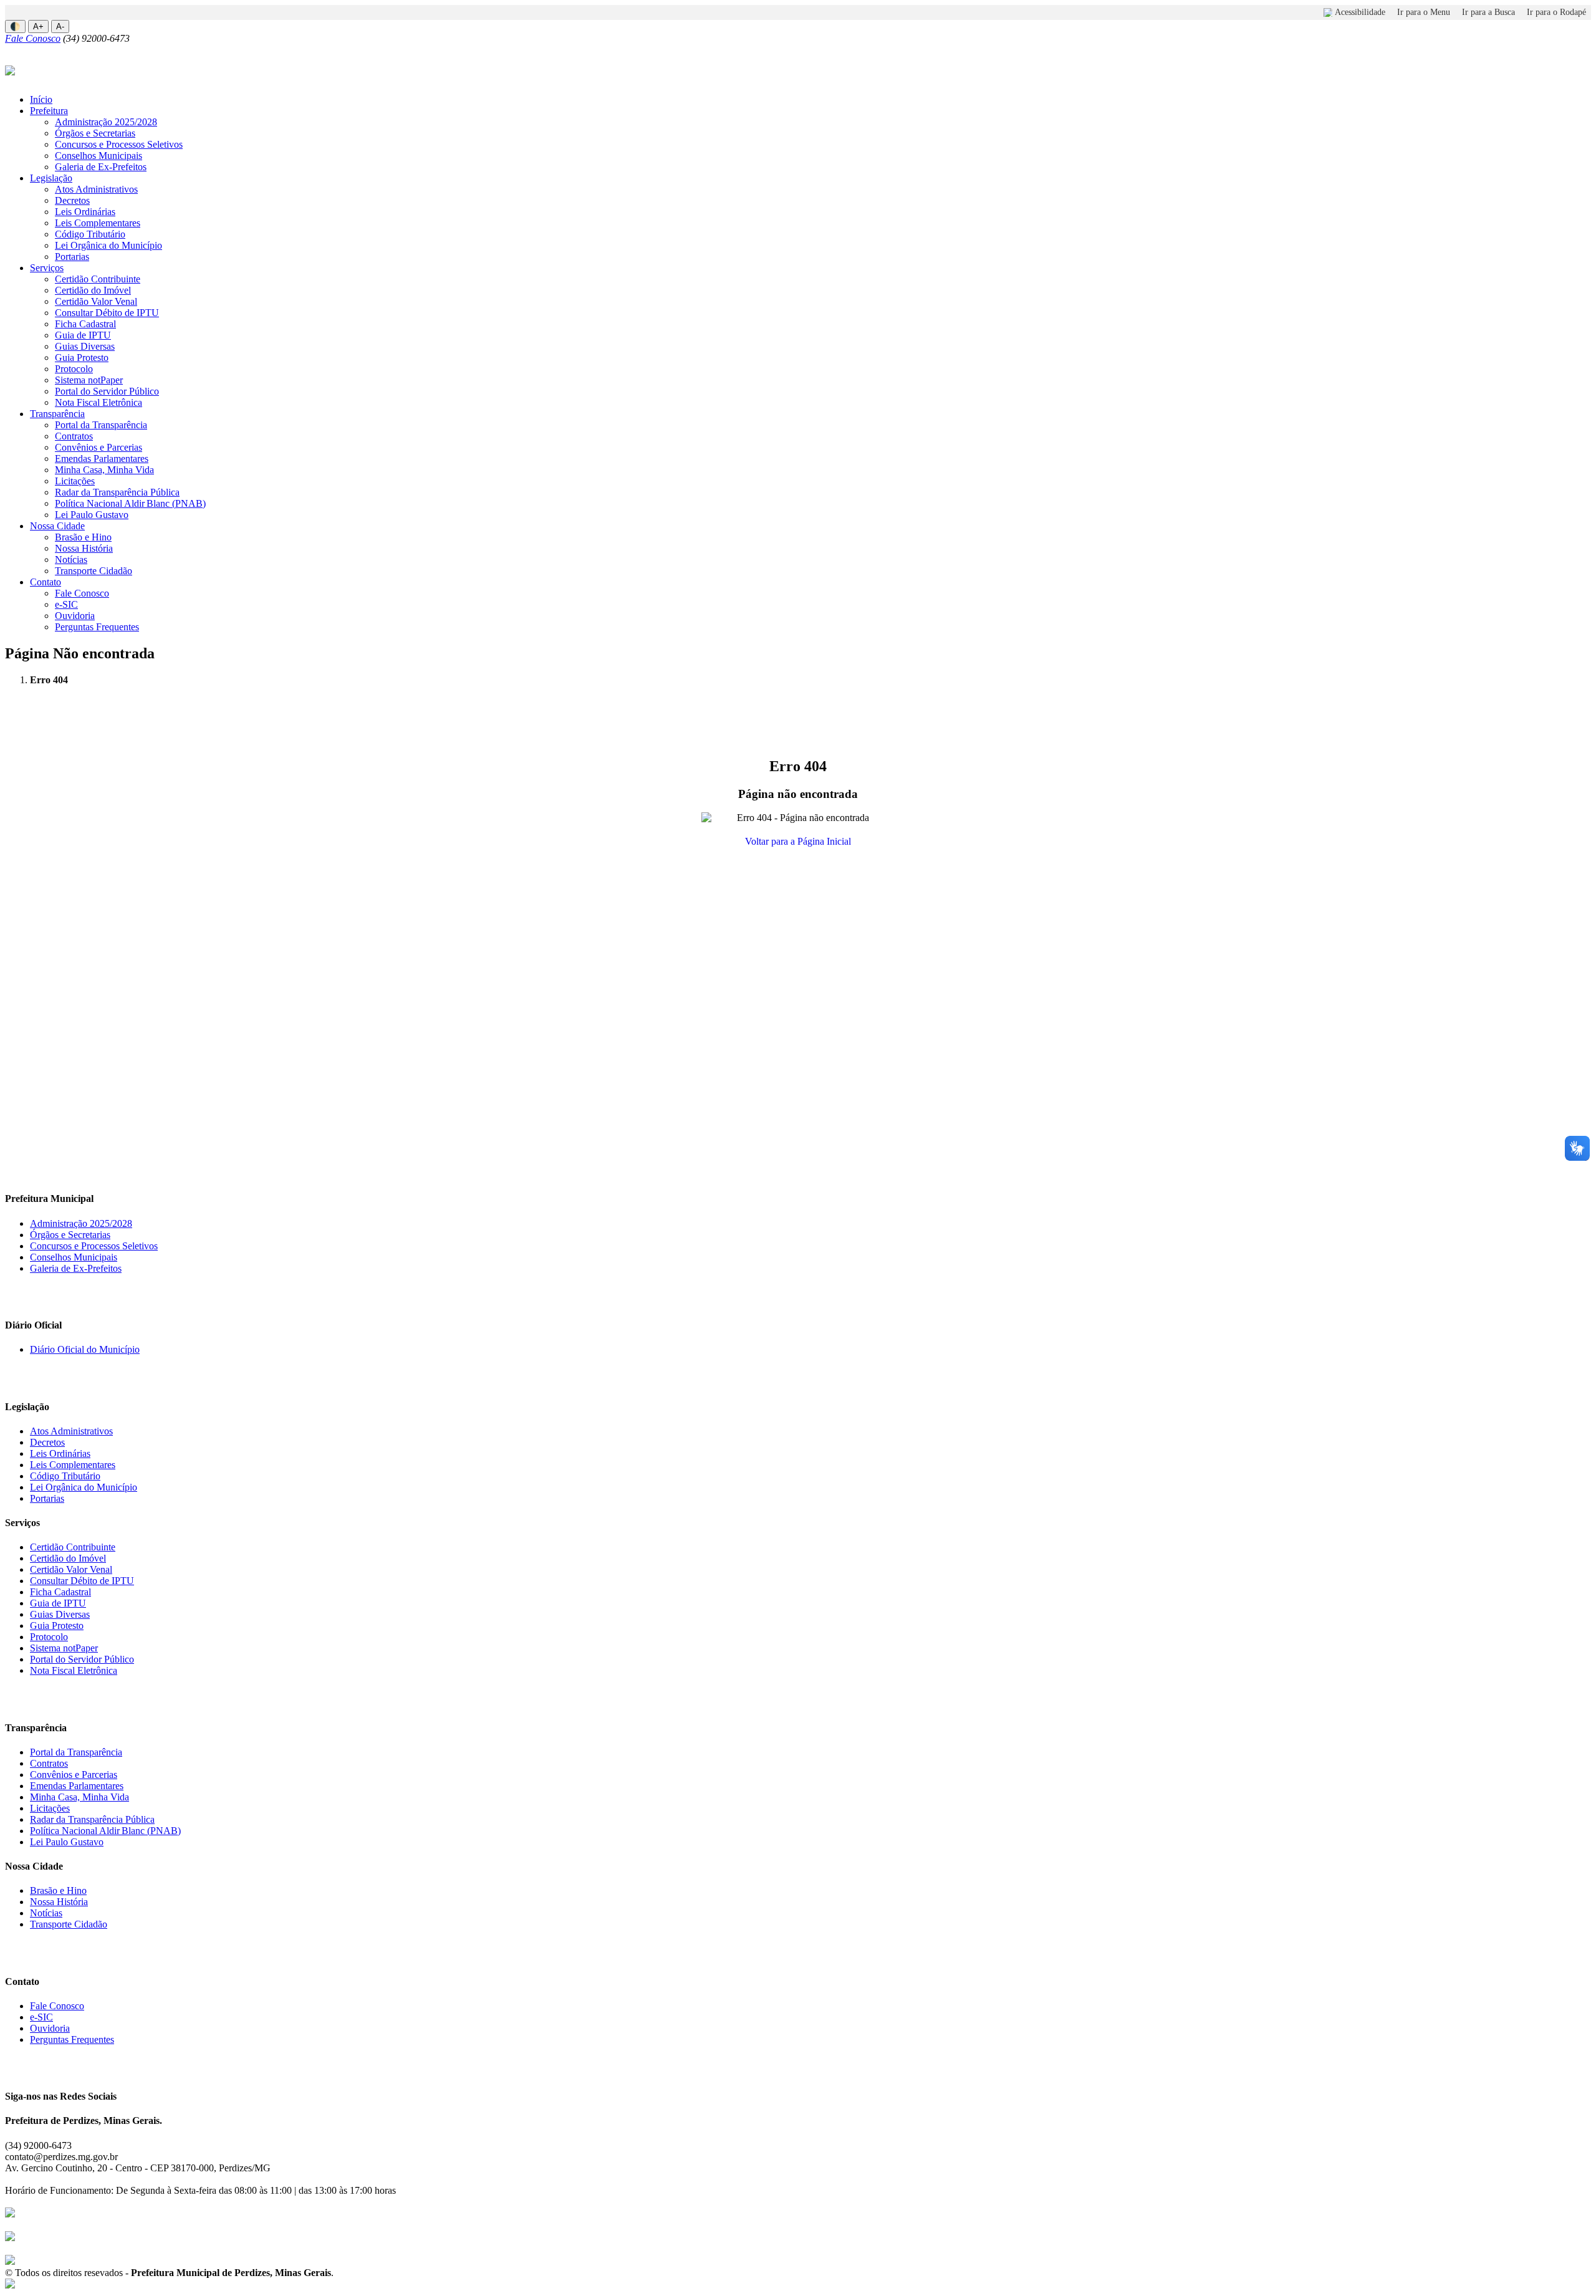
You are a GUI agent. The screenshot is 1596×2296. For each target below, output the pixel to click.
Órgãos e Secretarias (95, 133)
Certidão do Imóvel (93, 290)
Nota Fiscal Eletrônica (99, 402)
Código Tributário (90, 234)
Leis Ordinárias (85, 212)
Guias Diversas (85, 346)
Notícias (71, 560)
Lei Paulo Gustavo (92, 515)
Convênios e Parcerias (99, 447)
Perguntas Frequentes (97, 627)
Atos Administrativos (96, 189)
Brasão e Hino (83, 537)
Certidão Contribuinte (98, 279)
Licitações (75, 481)
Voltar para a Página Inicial (798, 841)
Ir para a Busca (1488, 12)
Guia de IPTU (83, 335)
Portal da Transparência (101, 425)
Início (41, 99)
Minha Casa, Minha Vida (104, 470)
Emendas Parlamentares (102, 459)
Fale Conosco (33, 38)
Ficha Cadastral (85, 324)
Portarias (72, 257)
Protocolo (74, 369)
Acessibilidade (1360, 12)
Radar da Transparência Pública (117, 492)
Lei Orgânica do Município (108, 245)
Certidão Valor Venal (96, 301)
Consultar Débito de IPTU (107, 313)
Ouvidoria (75, 616)
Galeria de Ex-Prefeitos (101, 167)
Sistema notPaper (89, 380)
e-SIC (66, 604)
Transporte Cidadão (94, 571)
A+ (38, 26)
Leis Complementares (98, 223)
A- (60, 26)
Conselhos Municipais (99, 156)
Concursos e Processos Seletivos (119, 144)
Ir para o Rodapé (1556, 12)
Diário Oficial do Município (85, 1349)
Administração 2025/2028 (106, 122)
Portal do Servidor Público (107, 391)
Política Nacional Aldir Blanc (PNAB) (130, 503)
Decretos (72, 200)
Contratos (74, 436)
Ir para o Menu (1424, 12)
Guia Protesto (82, 358)
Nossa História (84, 548)
